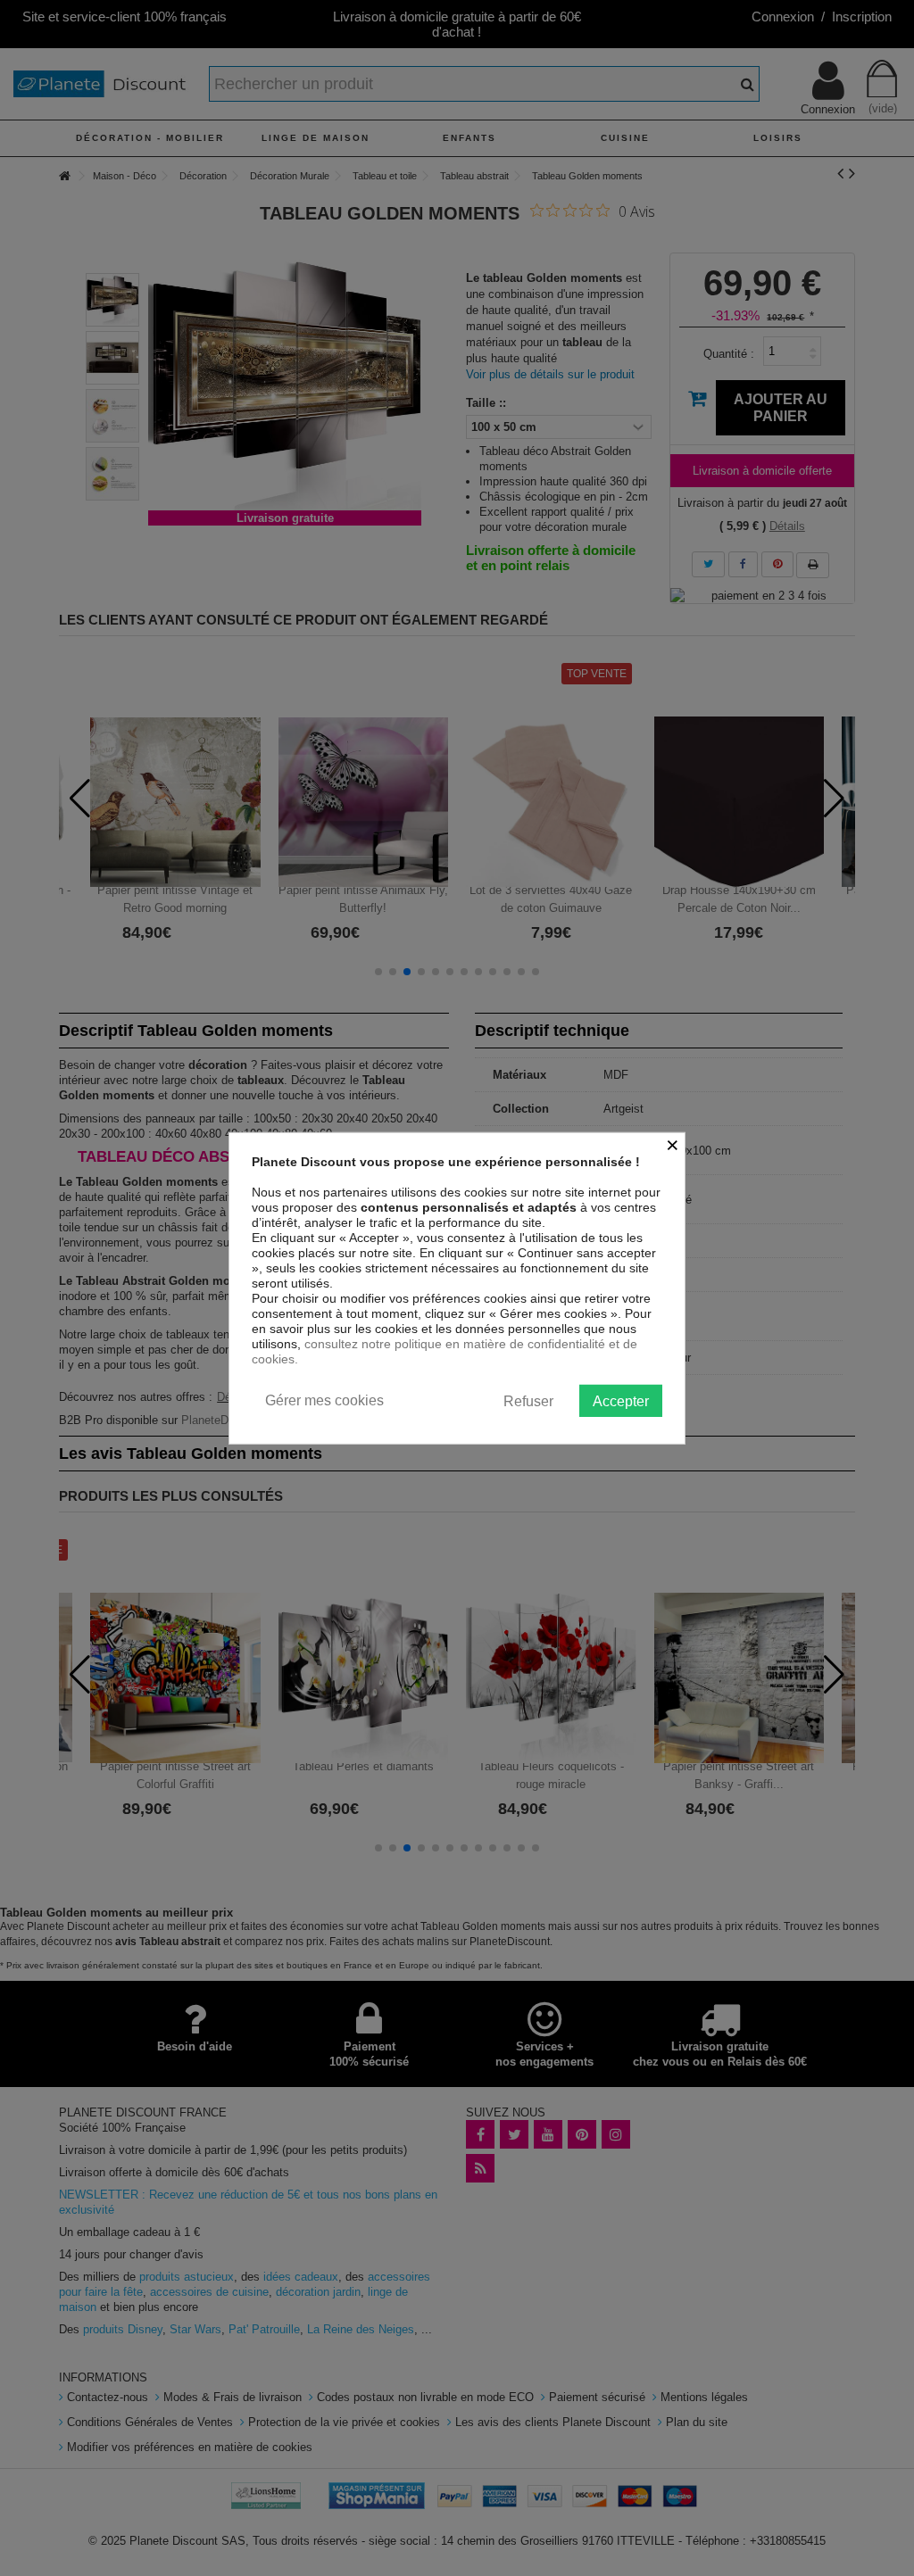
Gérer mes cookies (324, 1400)
